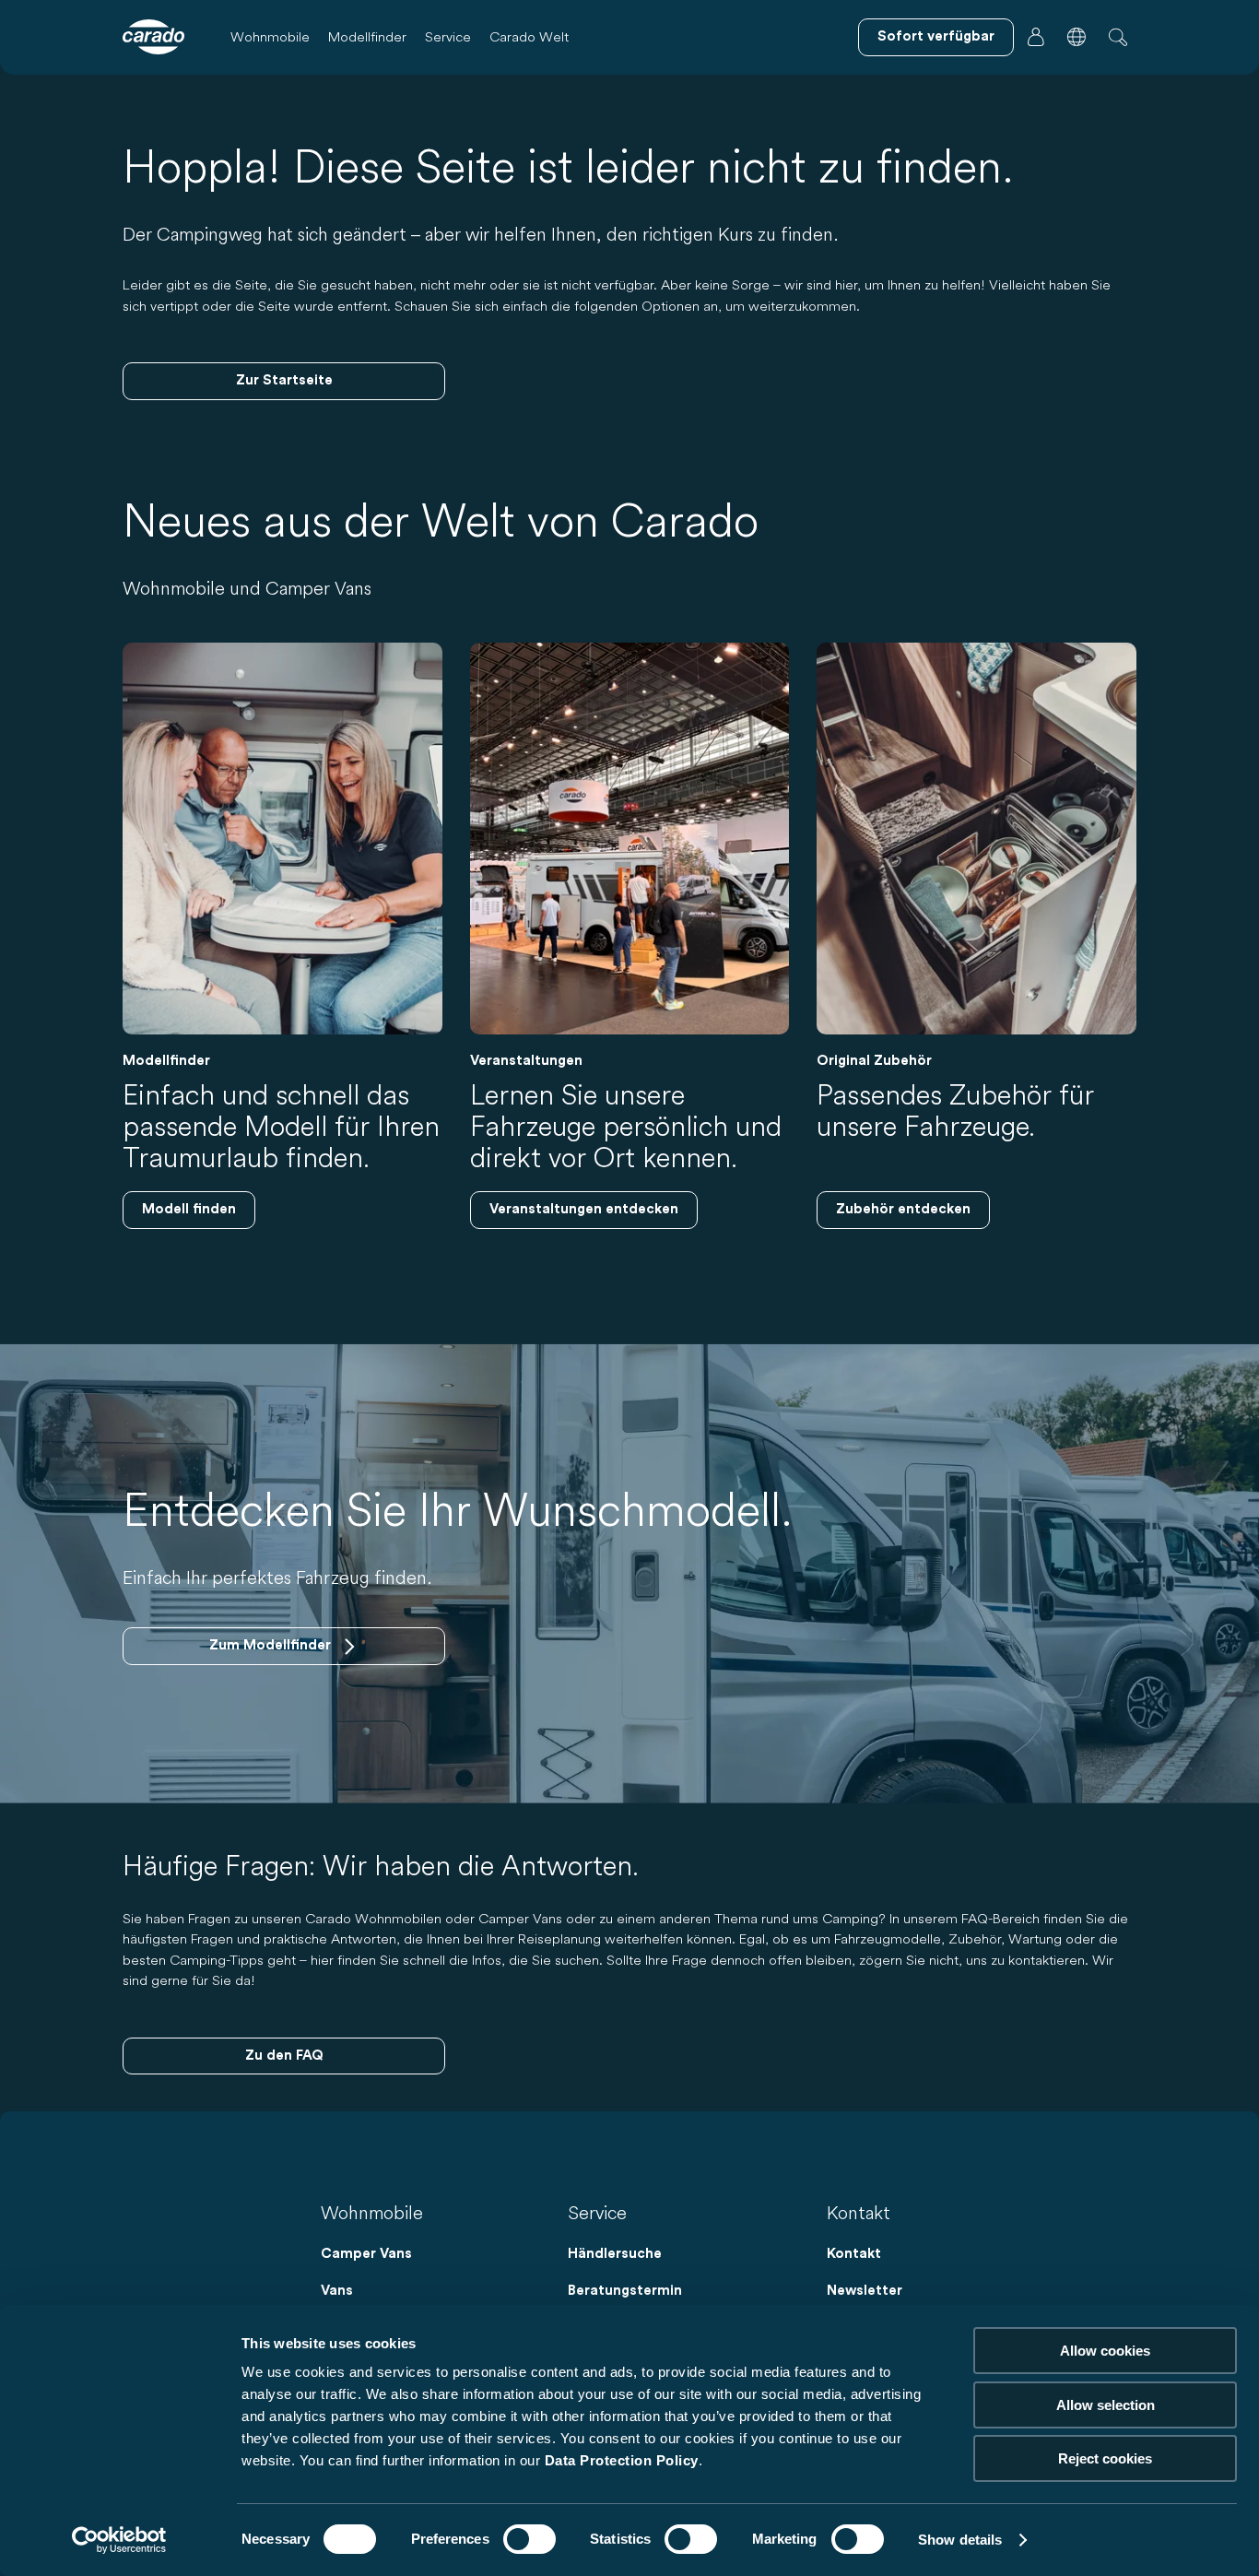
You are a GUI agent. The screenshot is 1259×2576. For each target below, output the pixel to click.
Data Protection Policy (622, 2460)
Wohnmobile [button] (270, 36)
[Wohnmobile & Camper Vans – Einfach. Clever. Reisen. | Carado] (153, 37)
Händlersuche (615, 2254)
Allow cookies (1105, 2351)
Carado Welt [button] (529, 36)
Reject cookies (1105, 2458)
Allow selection (1106, 2405)
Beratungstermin (625, 2291)
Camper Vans (366, 2254)
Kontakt (854, 2254)
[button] (1077, 37)
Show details (960, 2540)
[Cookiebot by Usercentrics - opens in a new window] (119, 2540)
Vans (337, 2291)
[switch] (529, 2539)
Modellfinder (367, 36)
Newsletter (865, 2291)
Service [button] (448, 36)
